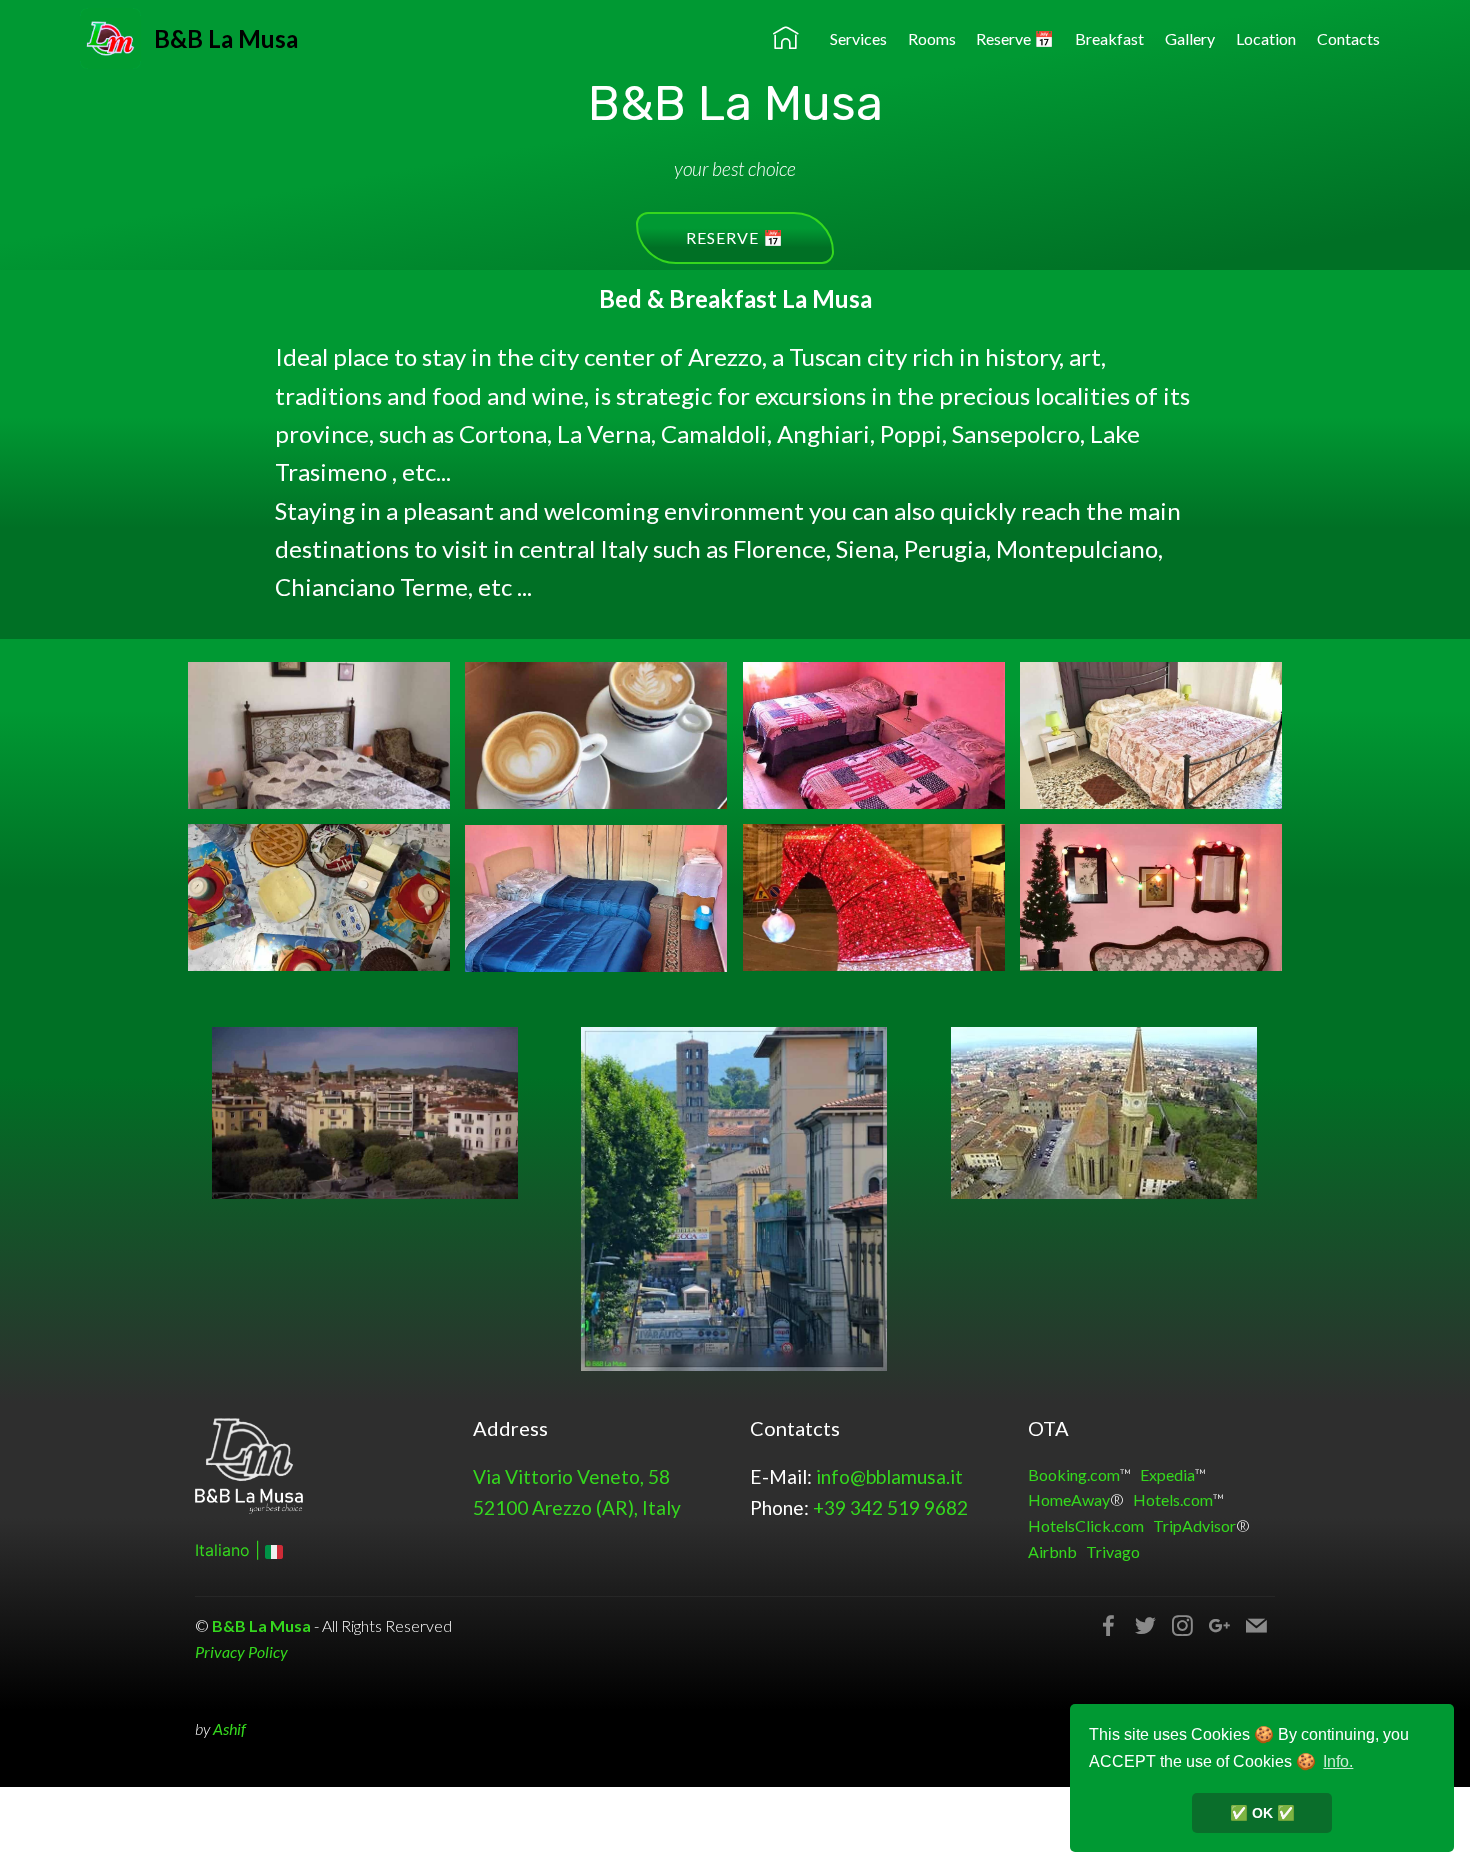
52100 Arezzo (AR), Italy (577, 1507)
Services (858, 38)
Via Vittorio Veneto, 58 (571, 1476)
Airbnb (1052, 1551)
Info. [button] (1338, 1761)
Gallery (1190, 38)
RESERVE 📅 (735, 237)
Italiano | (230, 1550)
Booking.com (1074, 1474)
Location (1266, 38)
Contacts (1348, 38)
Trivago (1113, 1551)
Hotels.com (1173, 1499)
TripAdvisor (1194, 1525)
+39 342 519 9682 (890, 1507)
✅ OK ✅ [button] (1262, 1813)
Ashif (229, 1728)
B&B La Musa (226, 38)
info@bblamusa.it (889, 1476)
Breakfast (1109, 38)
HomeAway (1069, 1499)
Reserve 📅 (1015, 38)
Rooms (932, 38)
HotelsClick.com (1086, 1525)
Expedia (1167, 1474)
